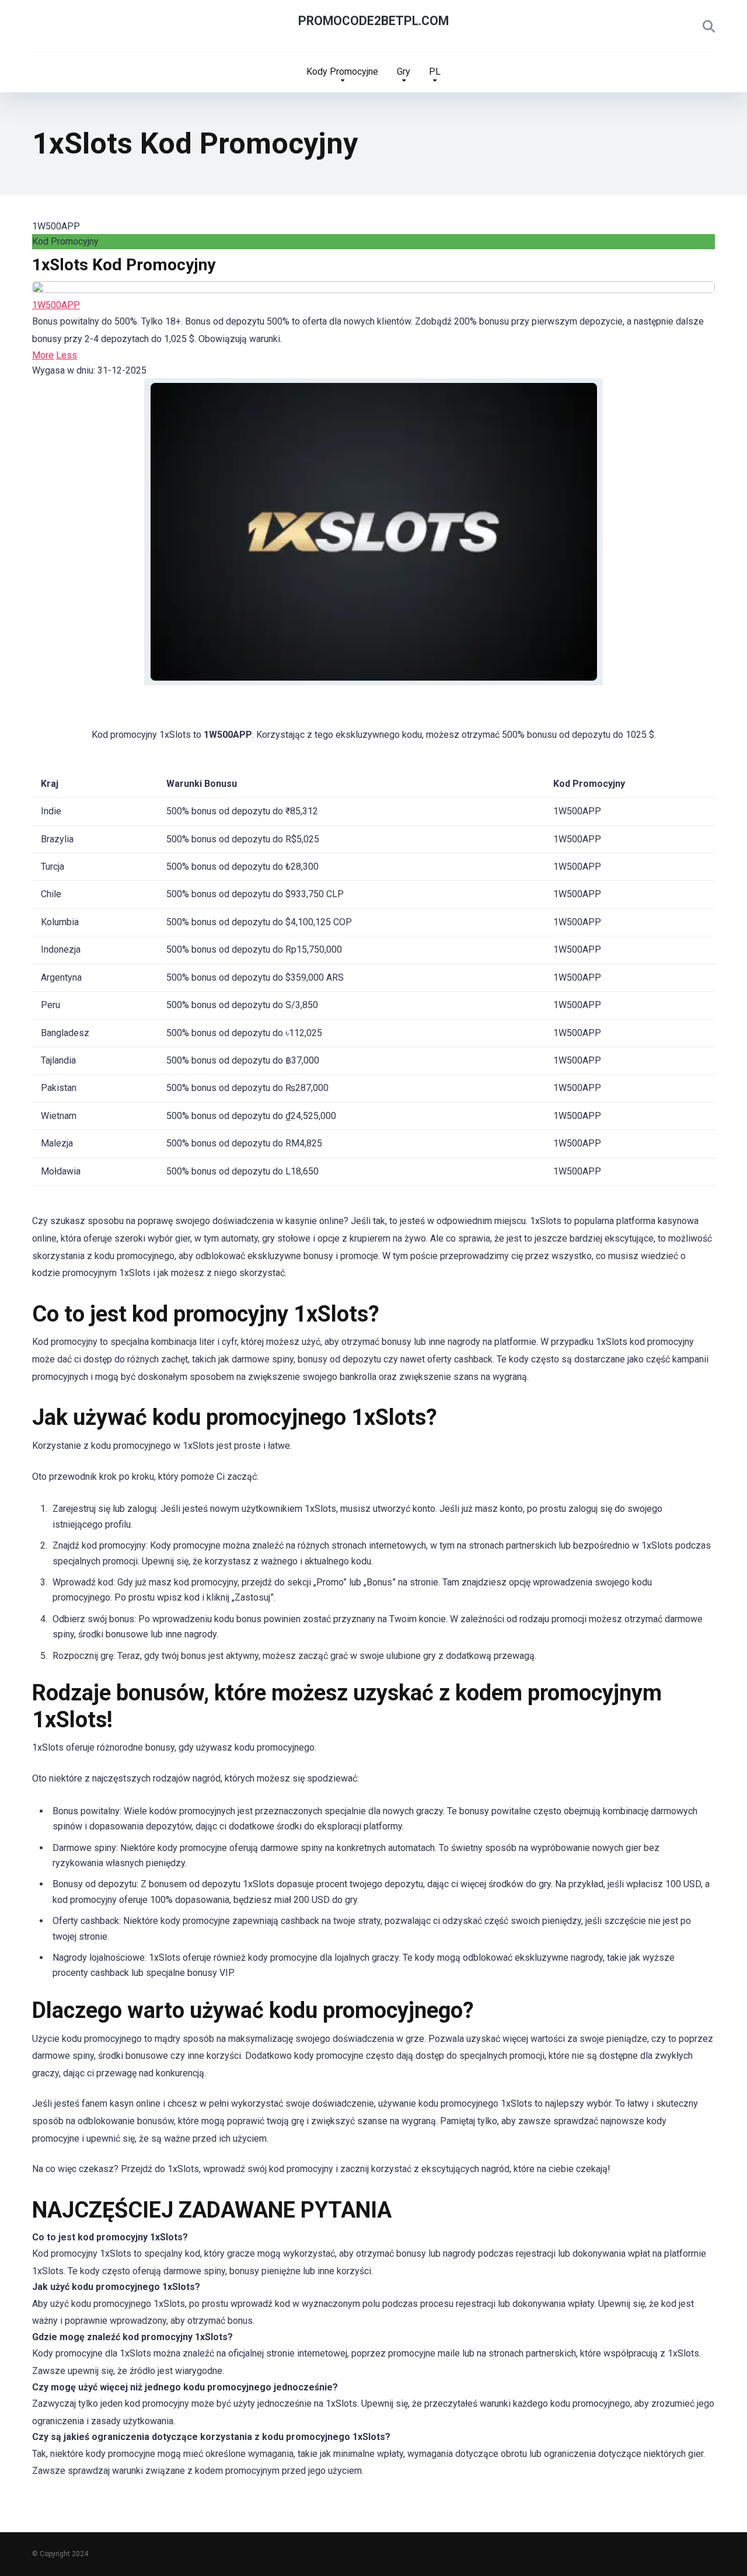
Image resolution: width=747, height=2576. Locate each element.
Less (67, 355)
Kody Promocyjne (342, 72)
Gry (404, 72)
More (43, 355)
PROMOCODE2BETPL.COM (373, 21)
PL (435, 72)
